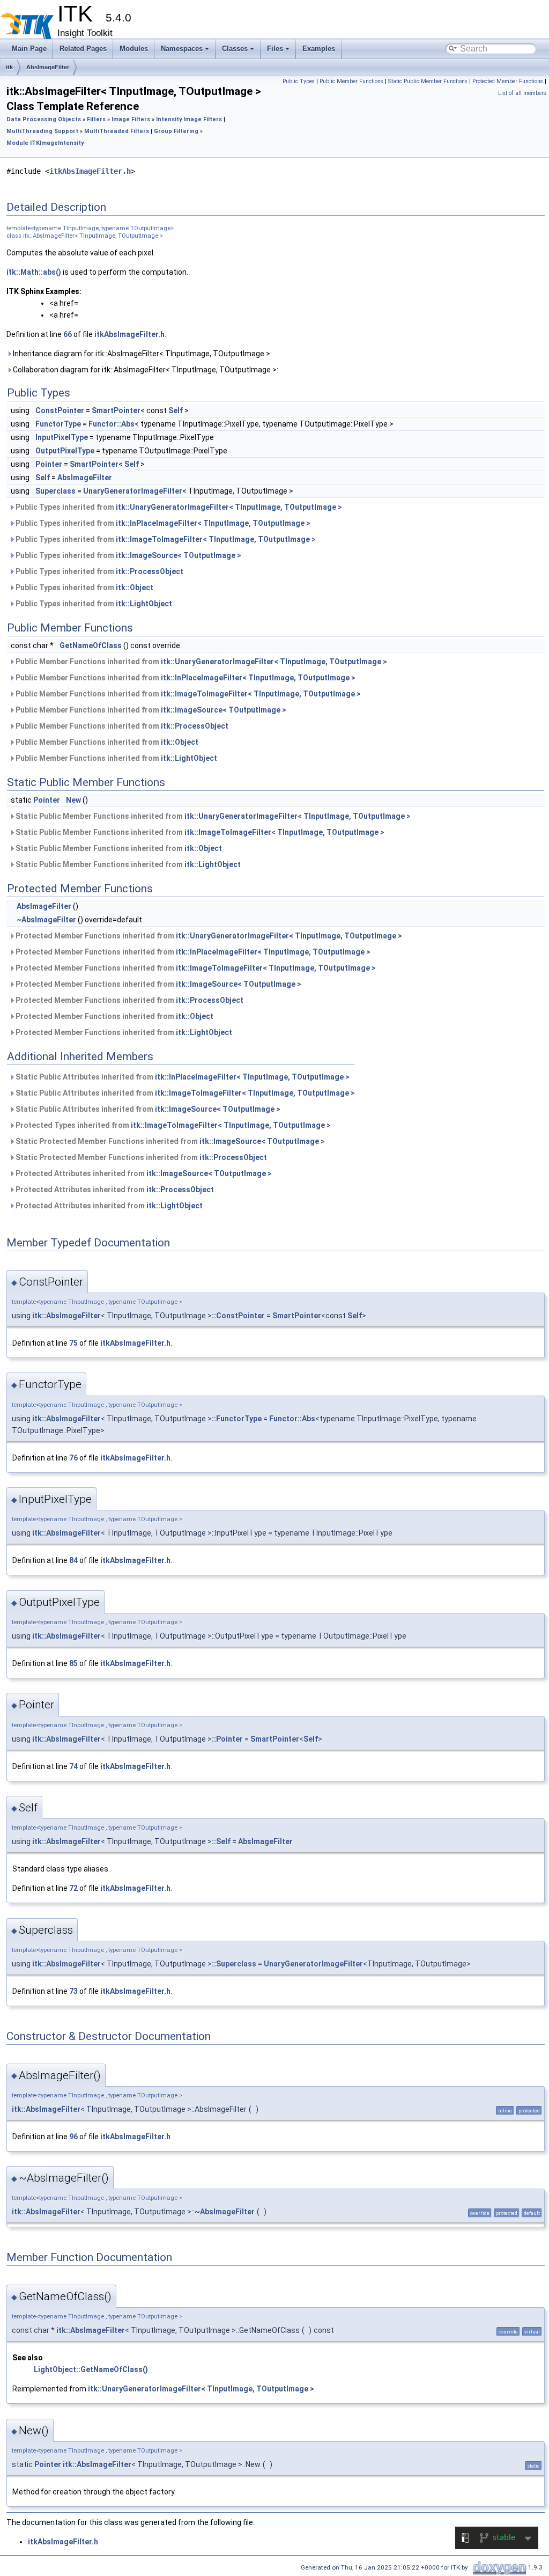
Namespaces (182, 49)
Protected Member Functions (508, 81)
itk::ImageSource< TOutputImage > (179, 555)
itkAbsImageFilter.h (90, 171)
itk (9, 67)
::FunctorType (237, 1419)
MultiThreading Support (42, 131)
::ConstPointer (238, 1316)
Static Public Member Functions (428, 81)
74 (73, 1766)
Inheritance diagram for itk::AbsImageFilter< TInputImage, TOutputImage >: (142, 354)
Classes (235, 49)
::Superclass (234, 1964)
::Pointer (227, 1739)
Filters (96, 119)
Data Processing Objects (44, 119)
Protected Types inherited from (172, 1125)
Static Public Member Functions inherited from (212, 816)
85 (73, 1663)
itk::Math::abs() (34, 272)
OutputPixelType (65, 451)
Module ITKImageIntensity (45, 143)
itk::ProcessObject (150, 571)
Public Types (299, 81)
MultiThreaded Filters (117, 131)
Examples (319, 49)
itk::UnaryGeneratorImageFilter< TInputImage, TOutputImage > (229, 507)
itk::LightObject (144, 604)
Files (275, 49)
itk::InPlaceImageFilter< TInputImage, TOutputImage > (213, 523)
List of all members (522, 93)
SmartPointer (116, 410)
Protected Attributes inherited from (143, 1173)
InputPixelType (62, 437)
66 (68, 334)
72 (73, 1888)
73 (73, 1991)
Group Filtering (176, 131)
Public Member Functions (351, 81)
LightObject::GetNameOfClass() (91, 2369)
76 (73, 1458)
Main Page (29, 49)
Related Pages (83, 49)
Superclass (55, 491)
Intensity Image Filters (189, 119)
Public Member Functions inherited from (201, 662)
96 (73, 2137)
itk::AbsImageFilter (66, 1316)
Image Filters (131, 119)
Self (176, 410)
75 (73, 1343)
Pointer (49, 464)
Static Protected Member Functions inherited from (169, 1141)
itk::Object (135, 588)
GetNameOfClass (91, 645)
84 (73, 1560)
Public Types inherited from (178, 507)
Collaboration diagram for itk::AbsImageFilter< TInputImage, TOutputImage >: (145, 370)
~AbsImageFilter (46, 920)
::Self (221, 1841)
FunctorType (58, 424)
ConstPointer (60, 410)
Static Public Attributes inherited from (182, 1077)
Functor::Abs (112, 424)
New (73, 800)
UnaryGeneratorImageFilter (133, 491)
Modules (134, 49)
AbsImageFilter (48, 67)
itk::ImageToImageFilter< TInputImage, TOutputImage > (216, 539)
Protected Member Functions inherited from (208, 936)
